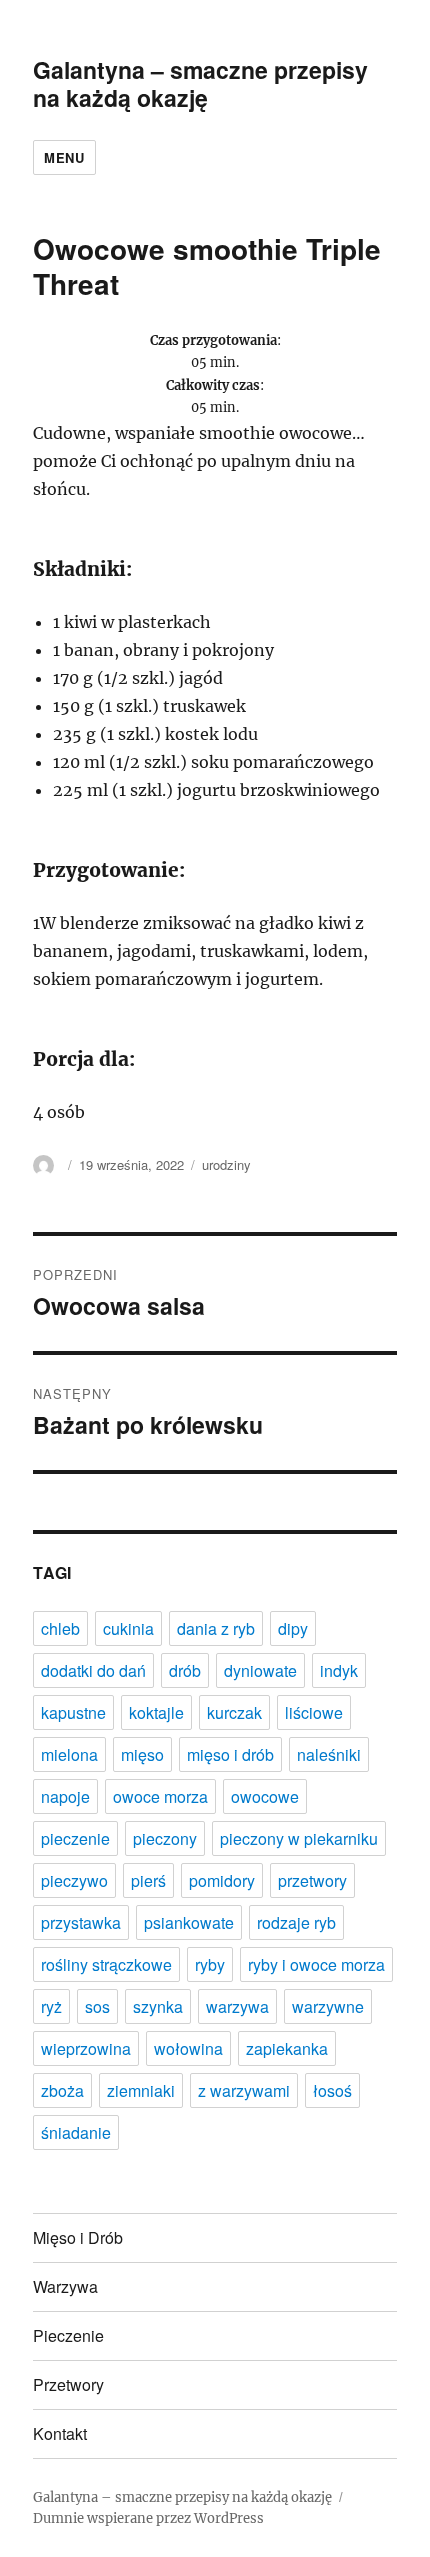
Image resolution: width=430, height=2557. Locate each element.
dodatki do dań (93, 1670)
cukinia (128, 1628)
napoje (65, 1796)
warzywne (328, 2006)
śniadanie (76, 2132)
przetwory (312, 1880)
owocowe (265, 1796)
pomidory (222, 1880)
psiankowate (189, 1922)
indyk (339, 1670)
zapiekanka (287, 2048)
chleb (60, 1628)
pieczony (165, 1838)
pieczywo (74, 1880)
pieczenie (75, 1838)
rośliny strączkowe (106, 1964)
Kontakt (60, 2433)
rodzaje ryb (296, 1922)
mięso (142, 1754)
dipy (293, 1628)
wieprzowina (86, 2048)
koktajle (156, 1712)
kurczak (234, 1712)
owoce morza (160, 1796)
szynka (158, 2006)
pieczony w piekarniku (299, 1838)
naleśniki (329, 1754)
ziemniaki (141, 2090)
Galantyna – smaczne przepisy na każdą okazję (200, 83)
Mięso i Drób (78, 2237)
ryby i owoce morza (316, 1964)
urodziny (226, 1164)
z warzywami (244, 2090)
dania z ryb (216, 1628)
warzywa (237, 2006)
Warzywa (65, 2286)
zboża (62, 2090)
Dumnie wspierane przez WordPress (148, 2518)
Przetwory (68, 2384)
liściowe (314, 1712)
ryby (210, 1964)
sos (97, 2006)
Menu (64, 157)
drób (185, 1670)
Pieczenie (68, 2335)
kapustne (73, 1712)
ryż (51, 2006)
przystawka (81, 1922)
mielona (69, 1754)
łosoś (332, 2090)
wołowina (188, 2048)
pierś (148, 1880)
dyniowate (260, 1670)
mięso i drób (230, 1754)
